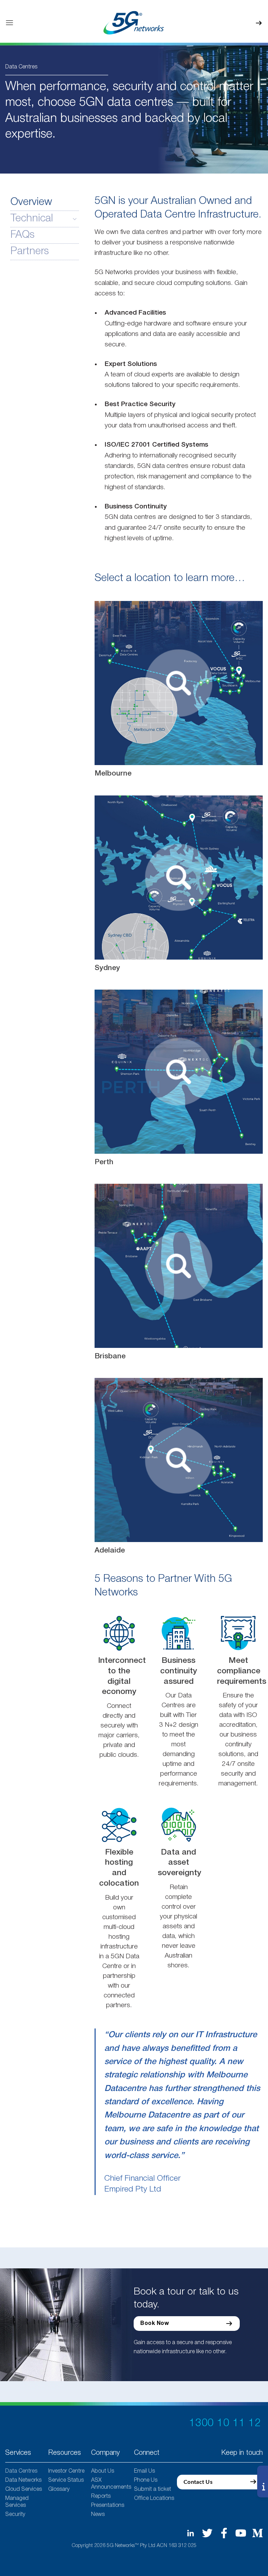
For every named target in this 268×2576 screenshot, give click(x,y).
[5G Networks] (134, 23)
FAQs (23, 235)
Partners (30, 252)
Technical (32, 219)
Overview (31, 202)
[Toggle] (75, 219)
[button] (9, 23)
